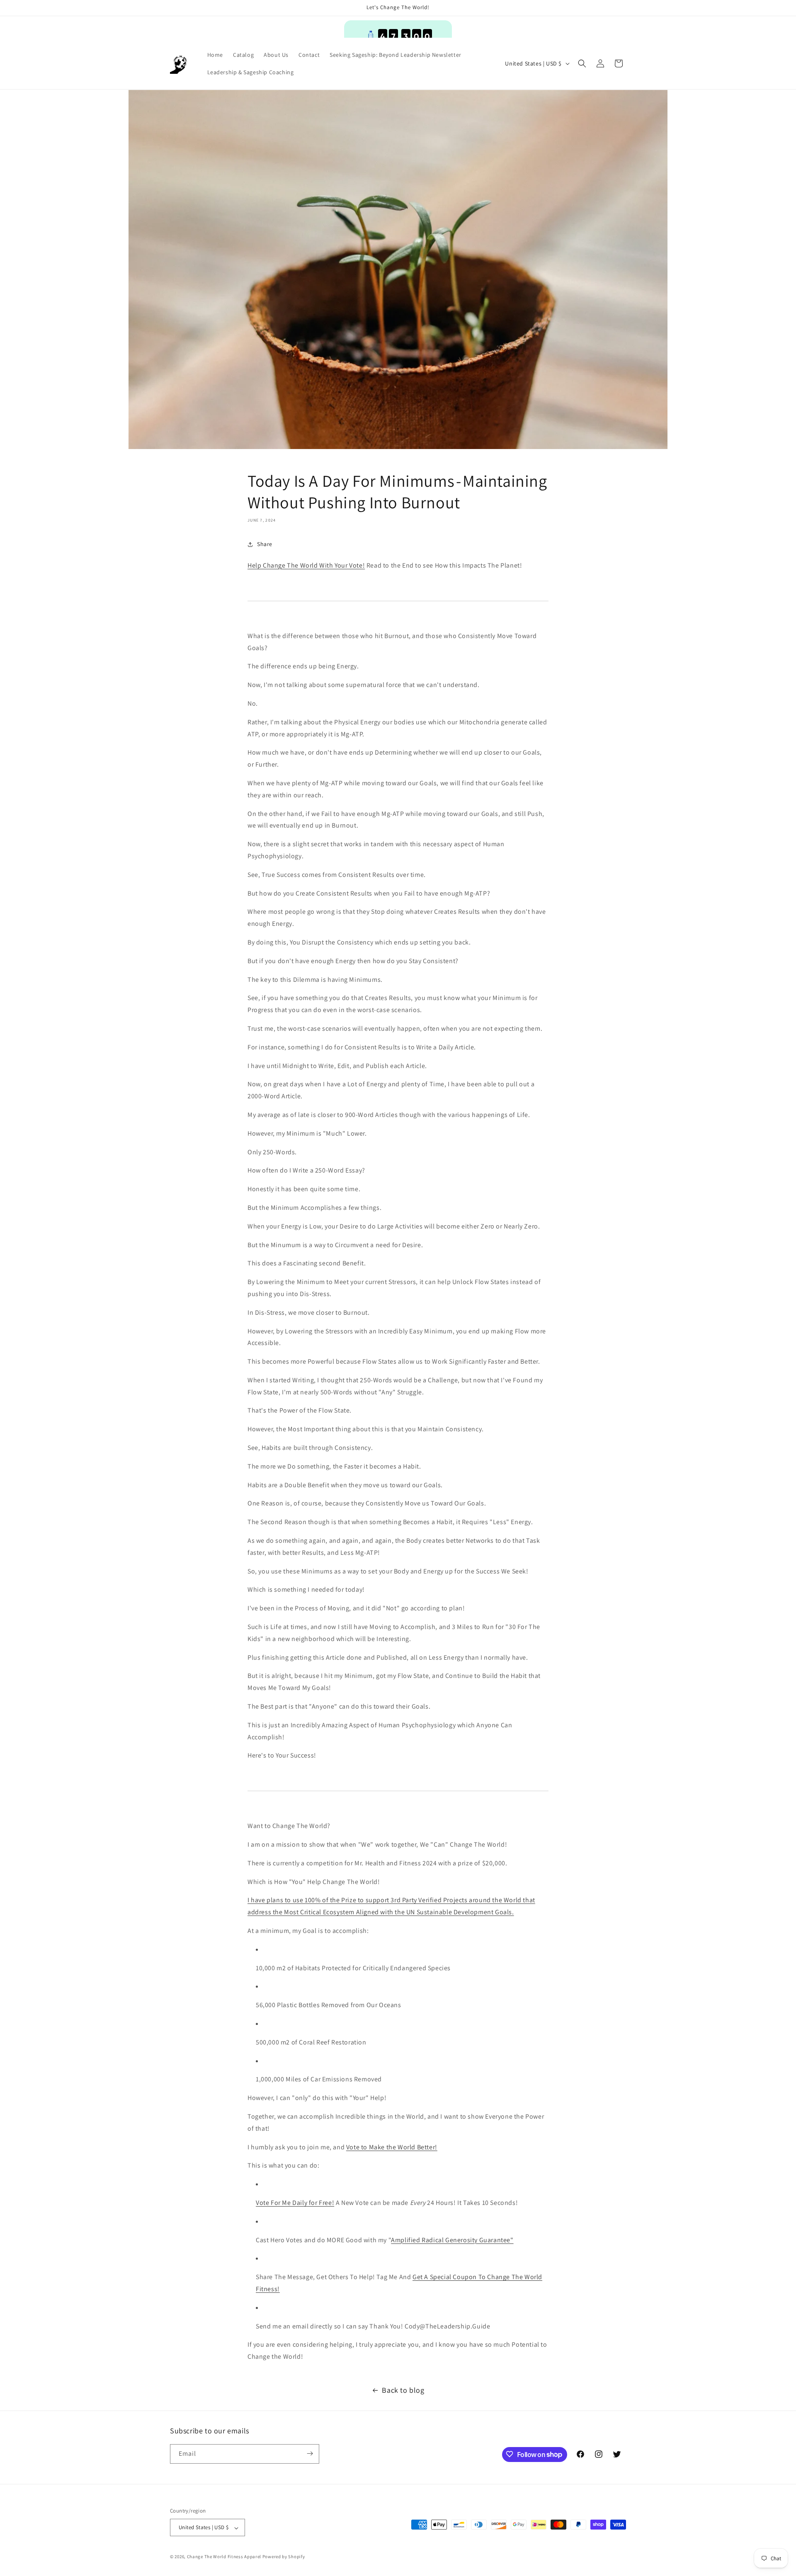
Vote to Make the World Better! (392, 2147)
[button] (582, 63)
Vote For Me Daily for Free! (295, 2203)
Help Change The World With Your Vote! (306, 565)
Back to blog (403, 2390)
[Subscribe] (310, 2453)
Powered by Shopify (284, 2557)
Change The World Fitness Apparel (224, 2557)
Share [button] (265, 544)
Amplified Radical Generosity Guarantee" (452, 2240)
